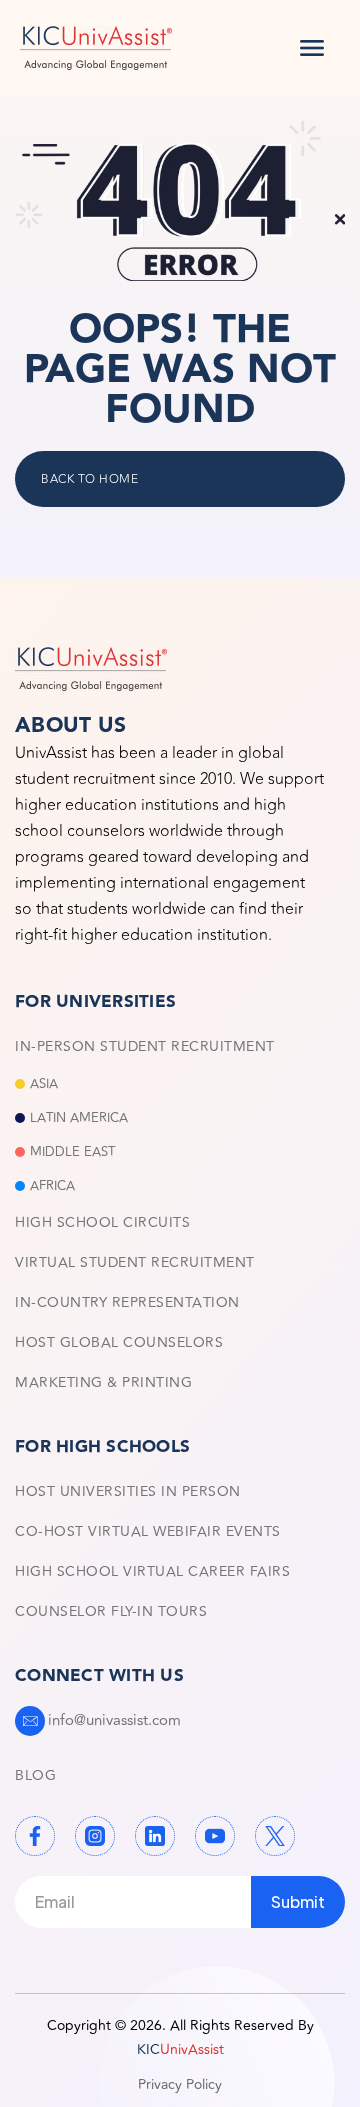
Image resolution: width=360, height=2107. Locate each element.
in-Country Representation (127, 1302)
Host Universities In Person (128, 1491)
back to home (89, 479)
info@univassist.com (114, 1721)
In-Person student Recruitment (145, 1046)
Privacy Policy (180, 2084)
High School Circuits (102, 1222)
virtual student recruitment (135, 1262)
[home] (96, 48)
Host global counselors (119, 1342)
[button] (312, 48)
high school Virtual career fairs (152, 1571)
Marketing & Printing (103, 1382)
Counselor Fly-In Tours (111, 1611)
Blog (35, 1775)
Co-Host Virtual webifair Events (148, 1531)
